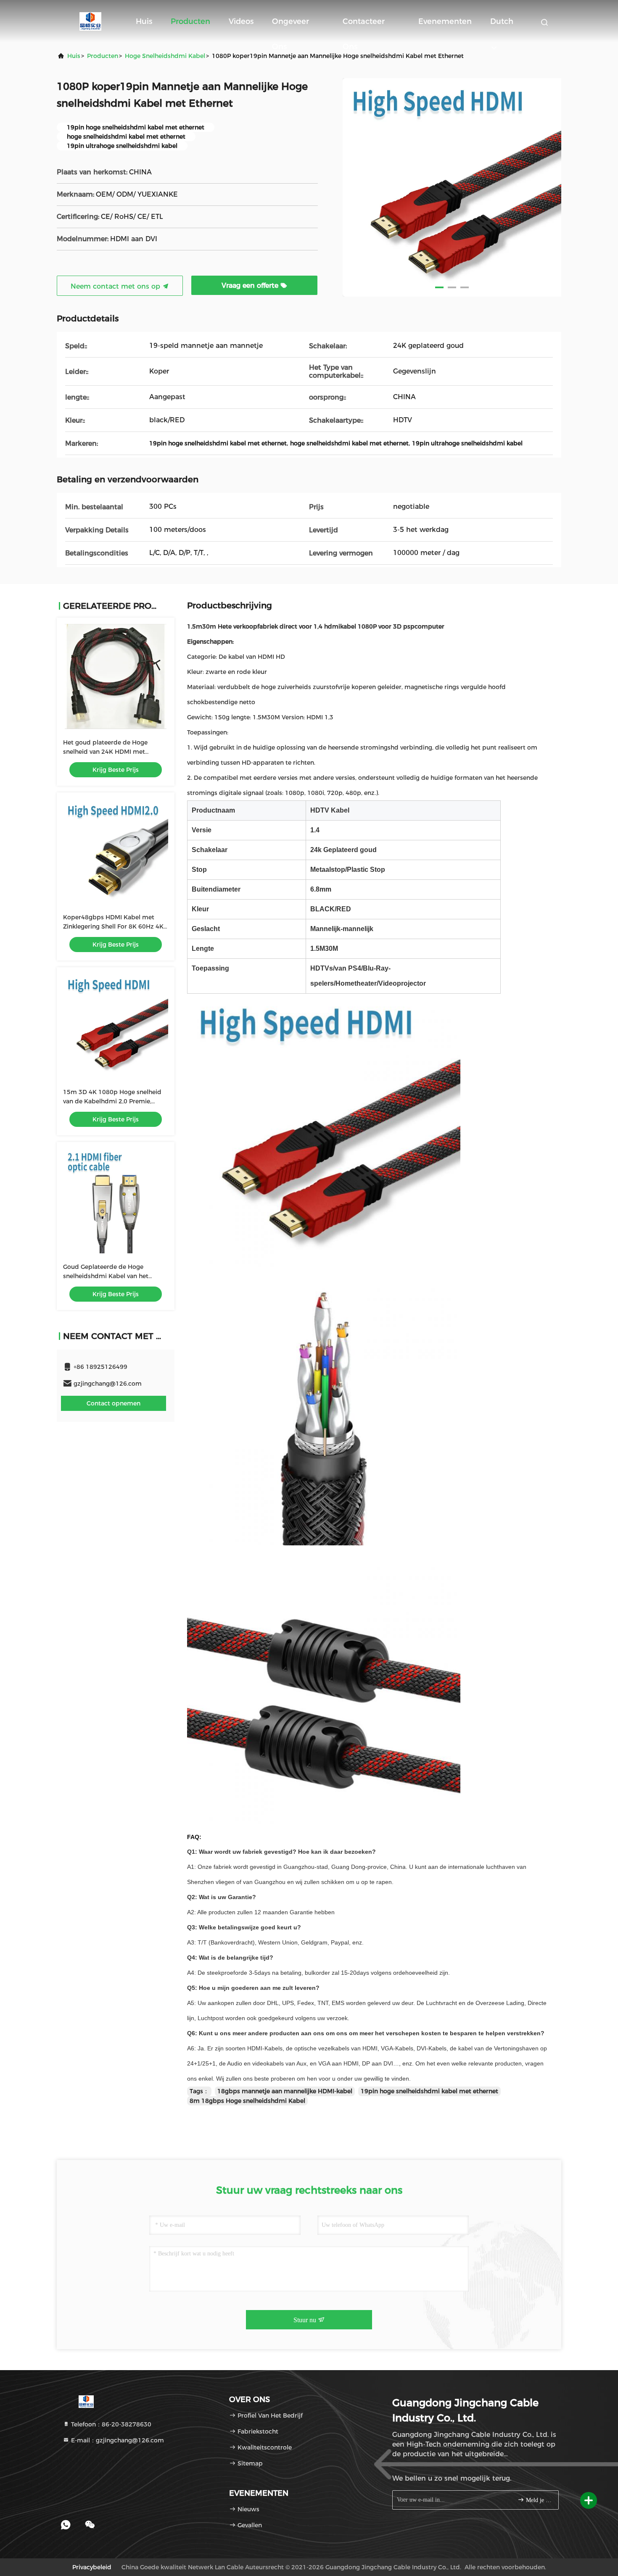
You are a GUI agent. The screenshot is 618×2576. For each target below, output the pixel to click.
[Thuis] (90, 21)
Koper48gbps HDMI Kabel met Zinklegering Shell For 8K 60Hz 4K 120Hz (113, 926)
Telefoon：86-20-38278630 (110, 2424)
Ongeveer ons (291, 25)
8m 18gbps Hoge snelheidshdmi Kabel (247, 2101)
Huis (144, 21)
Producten (190, 21)
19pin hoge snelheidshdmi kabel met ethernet (429, 2091)
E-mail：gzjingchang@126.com (117, 2440)
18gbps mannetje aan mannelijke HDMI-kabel (285, 2091)
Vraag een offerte (251, 285)
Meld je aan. (538, 2500)
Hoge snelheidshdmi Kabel (165, 56)
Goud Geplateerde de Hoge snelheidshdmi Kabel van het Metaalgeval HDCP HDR (106, 1276)
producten (103, 56)
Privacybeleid (92, 2567)
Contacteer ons (364, 25)
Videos (241, 21)
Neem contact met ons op (116, 286)
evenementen (445, 21)
